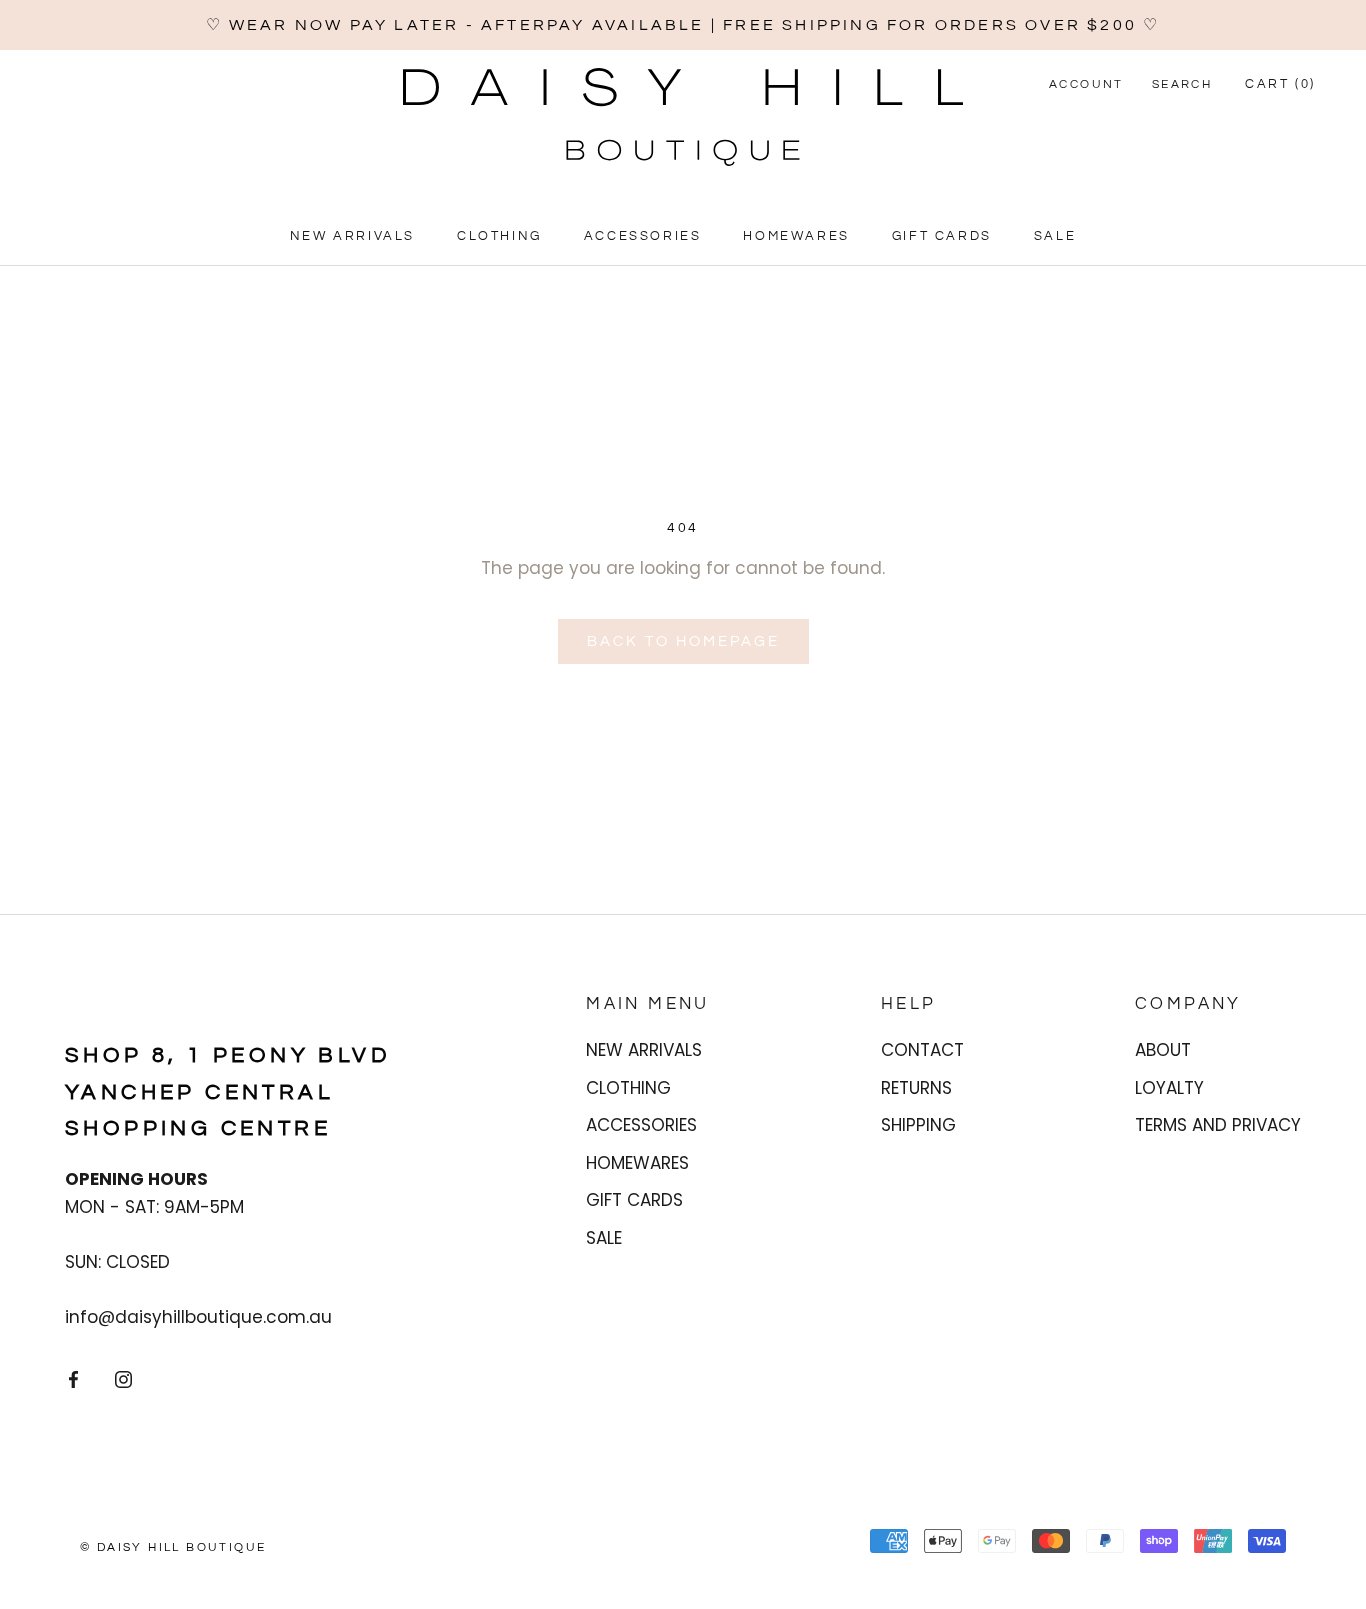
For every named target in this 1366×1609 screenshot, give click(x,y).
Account (1086, 84)
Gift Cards (942, 237)
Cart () (1280, 84)
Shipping (918, 1125)
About (1163, 1050)
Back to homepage (683, 641)
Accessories (643, 237)
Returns (916, 1088)
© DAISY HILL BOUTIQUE (173, 1547)
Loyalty (1169, 1088)
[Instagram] (123, 1379)
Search (1182, 84)
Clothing (499, 237)
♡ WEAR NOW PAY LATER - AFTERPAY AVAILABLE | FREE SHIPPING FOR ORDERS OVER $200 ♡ (683, 25)
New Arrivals (352, 237)
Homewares (796, 237)
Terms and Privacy (1218, 1125)
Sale (1055, 237)
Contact (922, 1050)
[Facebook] (73, 1379)
